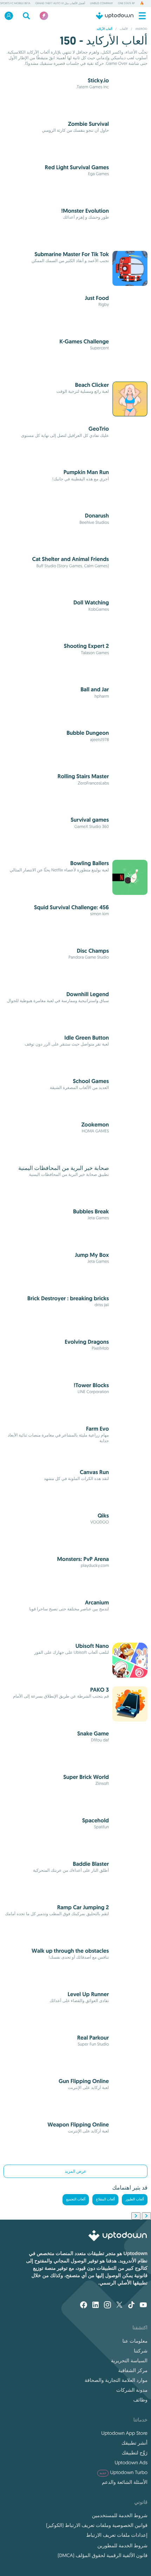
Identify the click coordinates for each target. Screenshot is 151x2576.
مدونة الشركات (132, 2390)
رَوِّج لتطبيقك (135, 2453)
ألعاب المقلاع (105, 2200)
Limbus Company (101, 4)
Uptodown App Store (124, 2433)
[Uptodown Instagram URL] (107, 2306)
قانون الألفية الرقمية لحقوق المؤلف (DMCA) (103, 2555)
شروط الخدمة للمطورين (122, 2546)
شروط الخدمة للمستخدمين (120, 2515)
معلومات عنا (135, 2341)
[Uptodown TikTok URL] (131, 2306)
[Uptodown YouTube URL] (143, 2306)
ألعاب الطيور (135, 2200)
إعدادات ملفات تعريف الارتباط (117, 2535)
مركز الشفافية (133, 2370)
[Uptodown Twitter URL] (119, 2306)
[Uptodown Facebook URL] (84, 2306)
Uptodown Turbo (123, 2472)
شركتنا (141, 2351)
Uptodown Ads (131, 2462)
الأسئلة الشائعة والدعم (125, 2482)
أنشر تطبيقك (134, 2443)
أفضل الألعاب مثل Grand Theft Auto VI (60, 4)
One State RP (126, 4)
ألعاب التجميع (76, 2200)
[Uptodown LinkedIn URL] (96, 2306)
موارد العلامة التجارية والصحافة (116, 2380)
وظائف (140, 2400)
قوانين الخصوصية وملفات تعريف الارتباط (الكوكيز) (97, 2525)
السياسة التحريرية (129, 2361)
